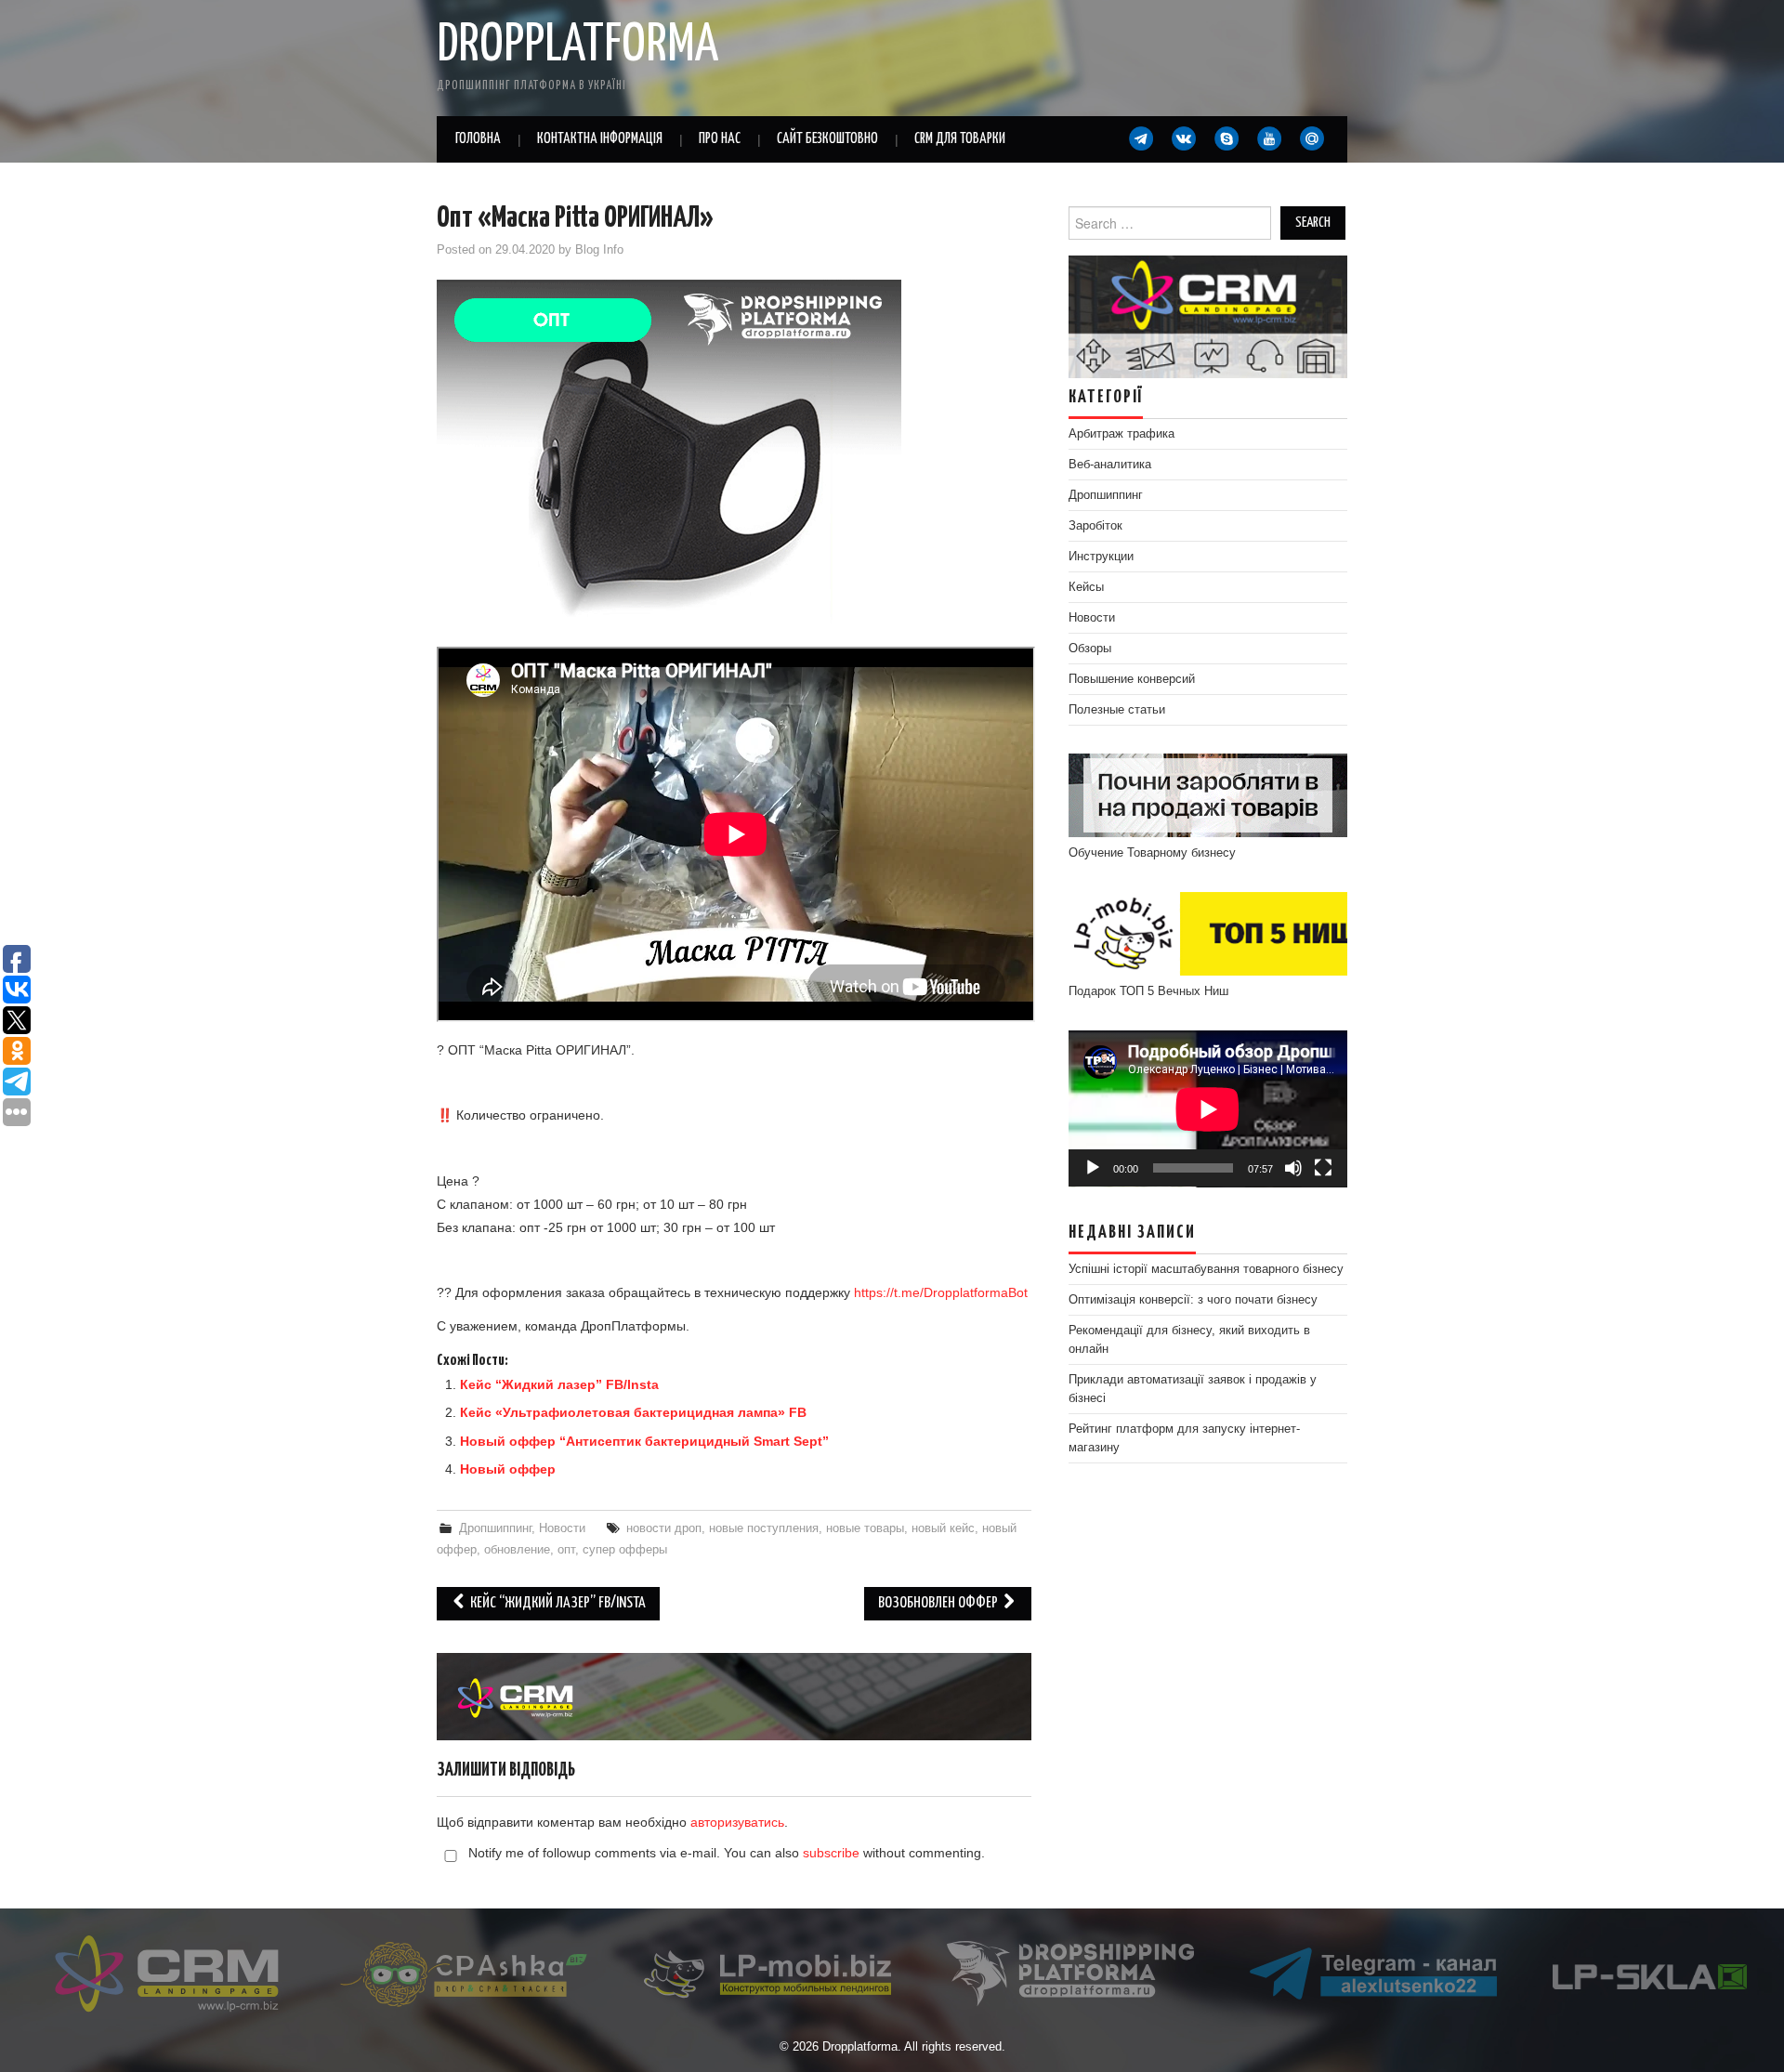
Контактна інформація (600, 139)
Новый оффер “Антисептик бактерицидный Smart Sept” (644, 1441)
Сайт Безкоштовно (827, 139)
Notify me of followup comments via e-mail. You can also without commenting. (725, 1853)
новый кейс (943, 1528)
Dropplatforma (577, 46)
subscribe (831, 1853)
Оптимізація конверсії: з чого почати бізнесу (1193, 1300)
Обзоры (1090, 649)
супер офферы (625, 1550)
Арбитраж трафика (1122, 434)
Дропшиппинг (495, 1528)
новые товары (865, 1528)
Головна (478, 139)
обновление (517, 1550)
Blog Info (599, 250)
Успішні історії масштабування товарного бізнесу (1206, 1269)
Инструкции (1101, 557)
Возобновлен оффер (939, 1603)
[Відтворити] (1093, 1168)
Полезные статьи (1117, 710)
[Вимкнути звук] (1293, 1168)
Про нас (720, 139)
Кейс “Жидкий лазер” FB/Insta (559, 1384)
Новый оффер (508, 1469)
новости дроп (664, 1528)
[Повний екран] (1323, 1168)
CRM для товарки (960, 139)
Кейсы (1086, 587)
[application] (1208, 1109)
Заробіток (1095, 526)
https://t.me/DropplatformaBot (941, 1292)
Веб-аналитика (1110, 465)
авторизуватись (737, 1822)
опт (566, 1550)
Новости (562, 1528)
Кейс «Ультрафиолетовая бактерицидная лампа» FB (633, 1412)
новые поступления (764, 1528)
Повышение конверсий (1132, 679)
